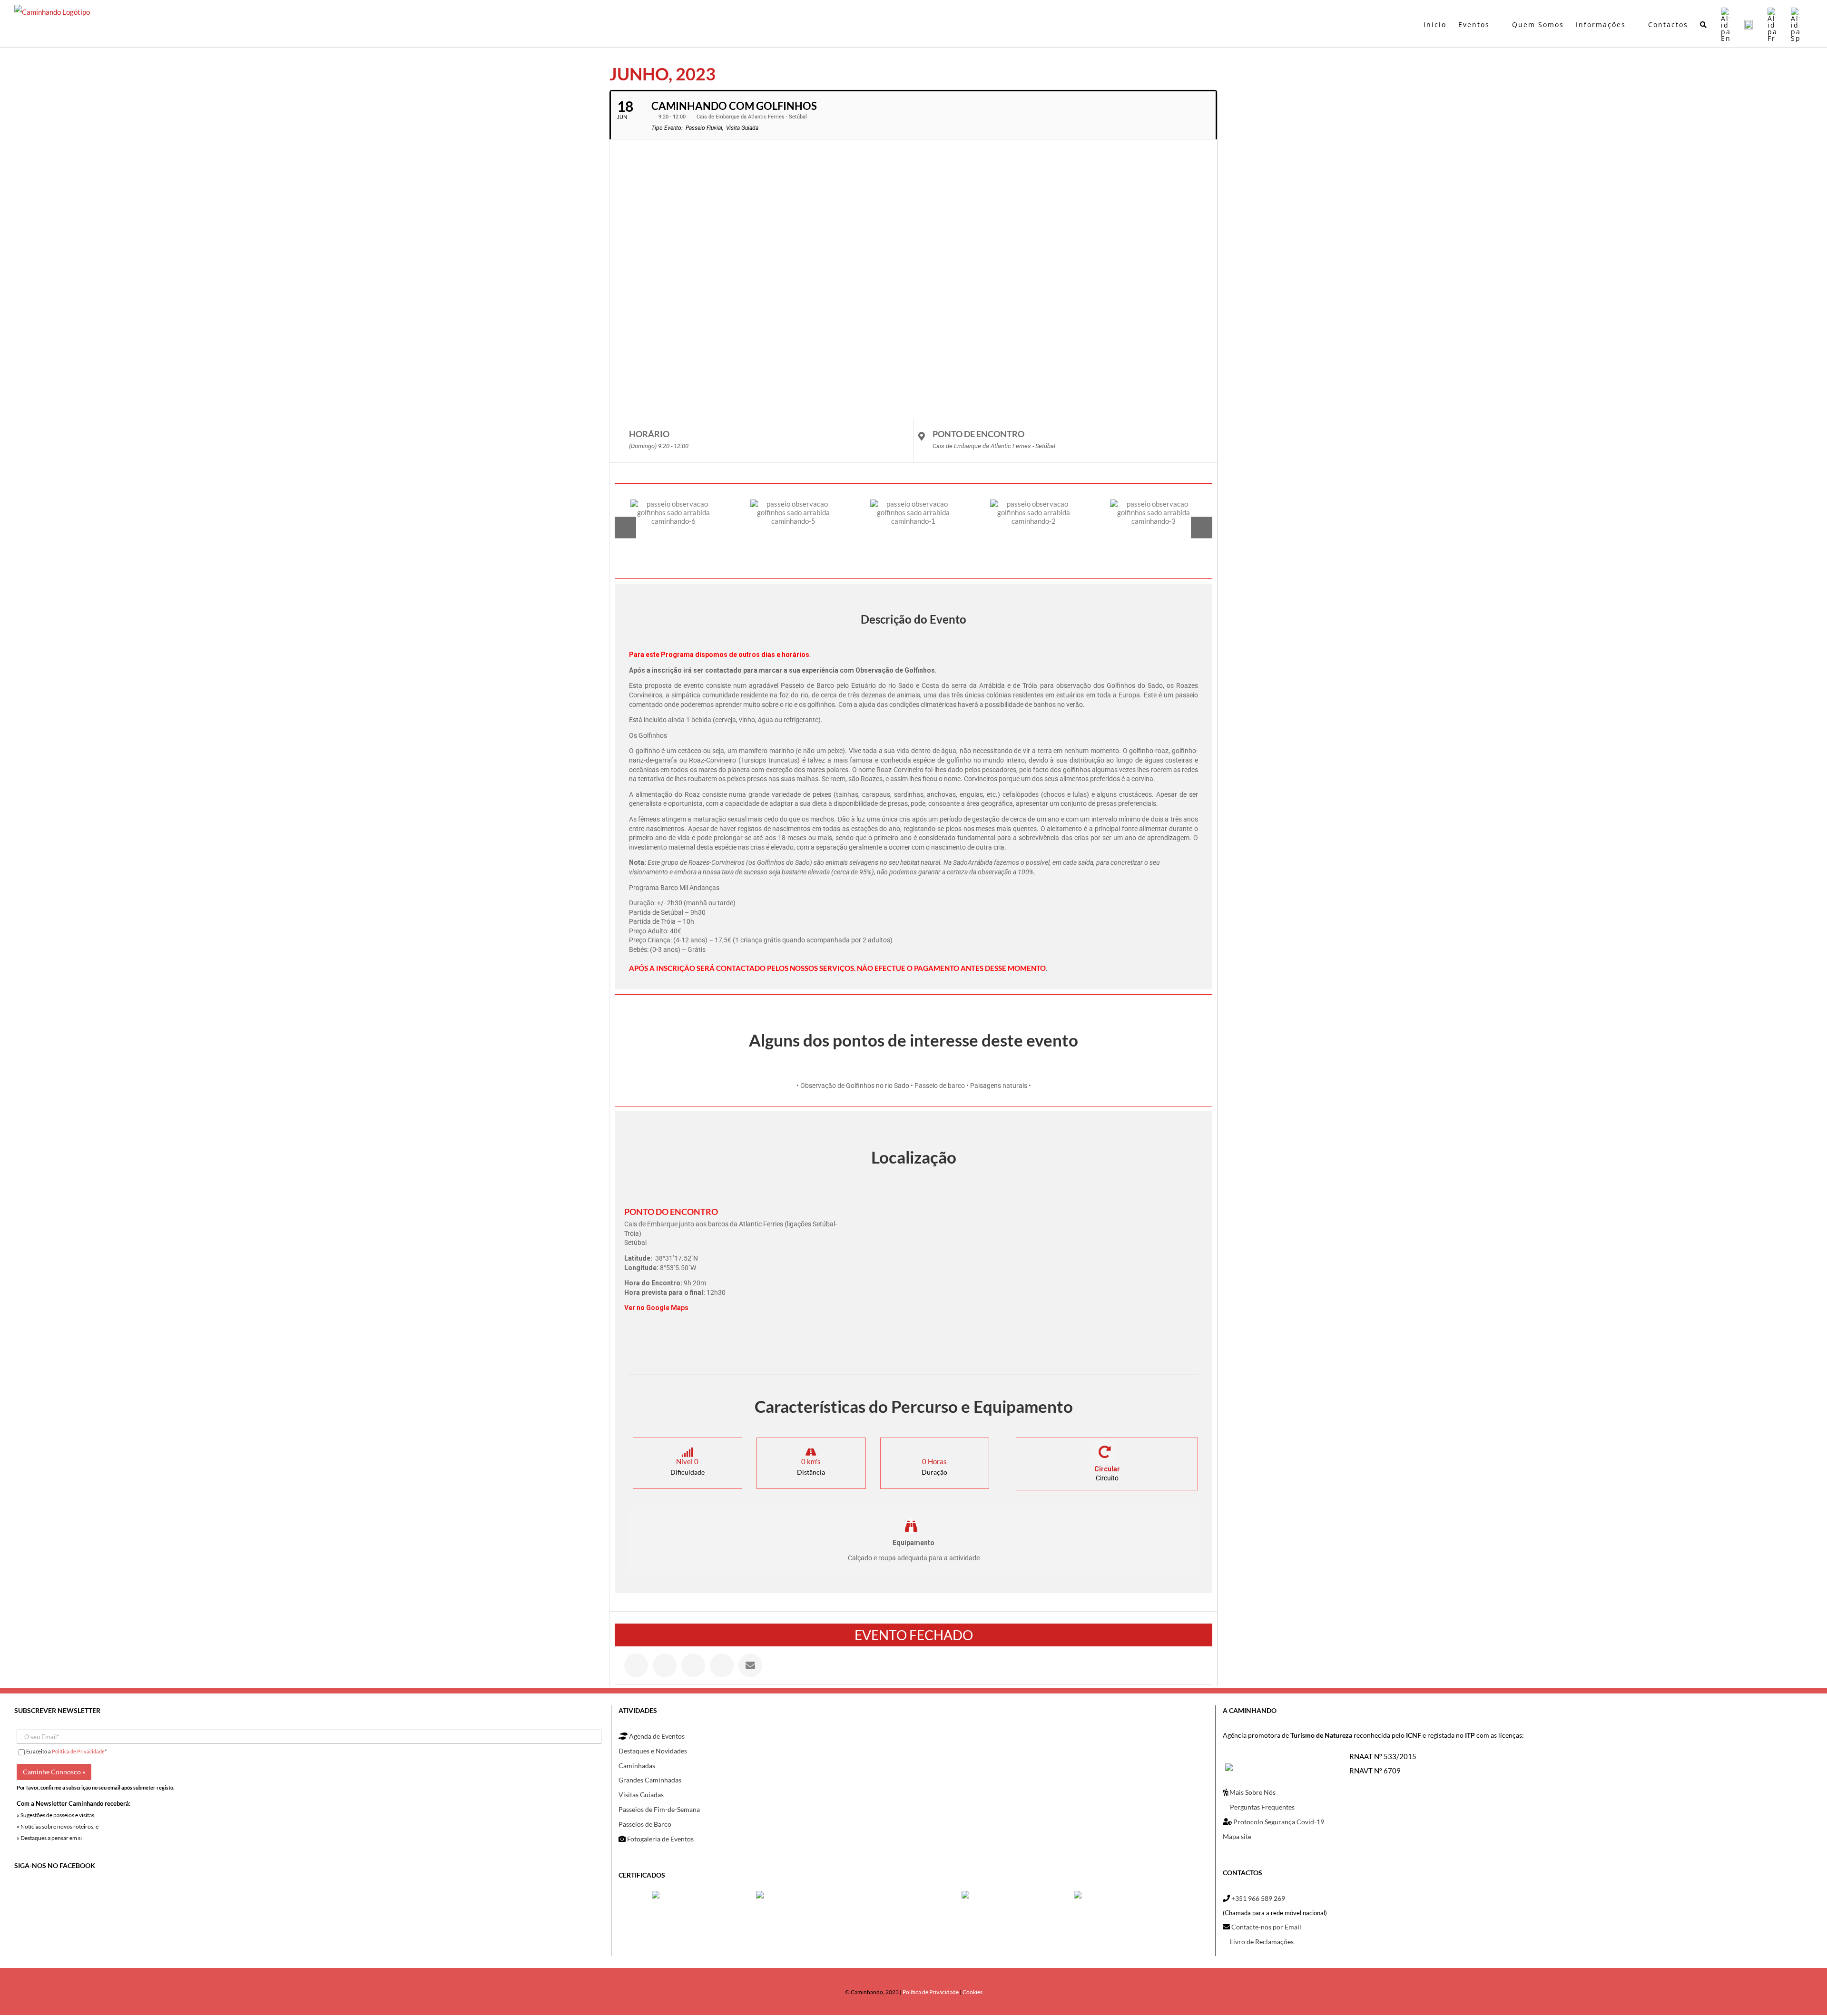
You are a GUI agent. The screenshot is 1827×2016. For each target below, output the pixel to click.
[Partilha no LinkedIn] (693, 1665)
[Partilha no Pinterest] (722, 1665)
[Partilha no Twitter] (665, 1665)
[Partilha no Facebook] (636, 1665)
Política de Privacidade (78, 1751)
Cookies (972, 1992)
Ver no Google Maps (656, 1308)
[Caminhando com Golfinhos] (674, 527)
